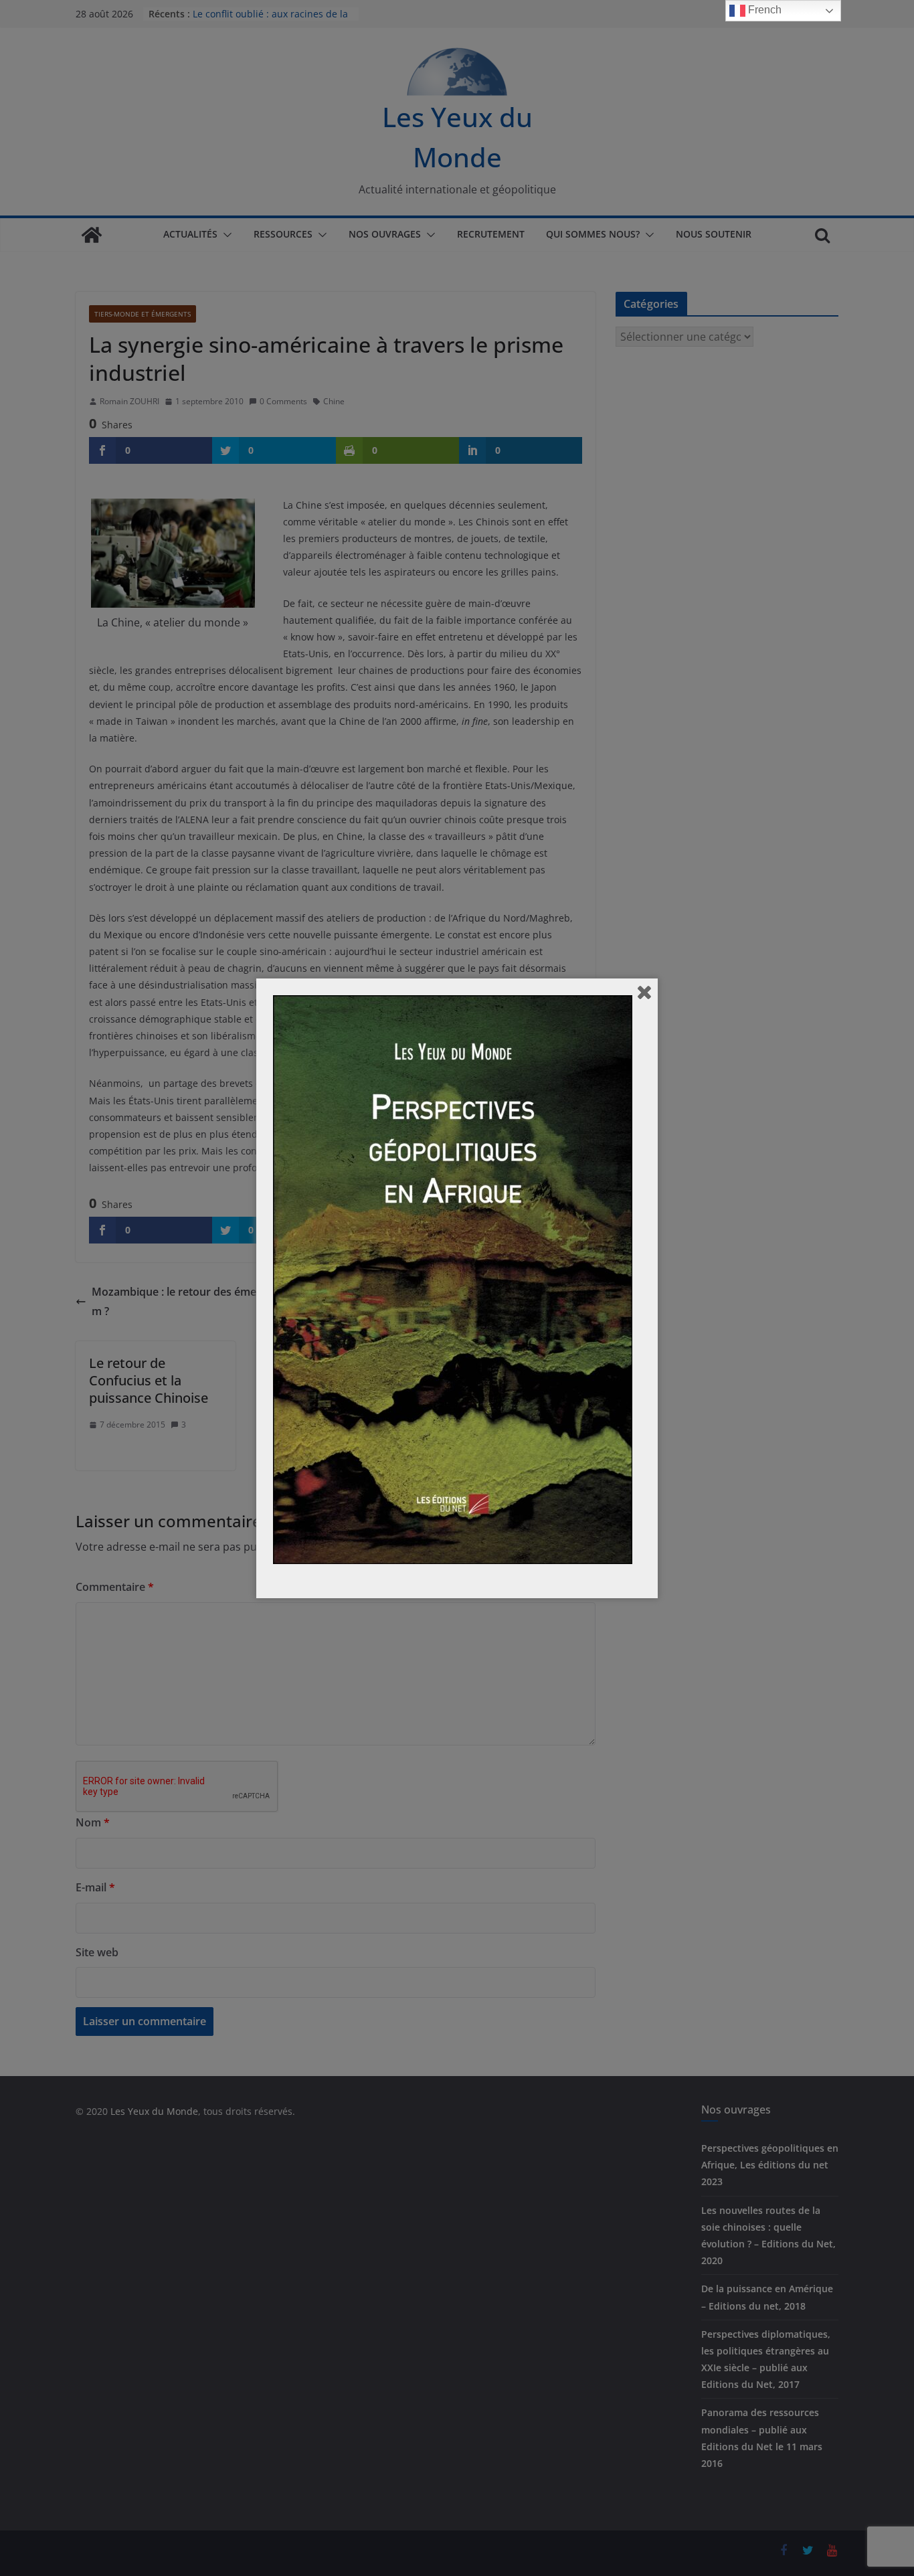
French (763, 10)
